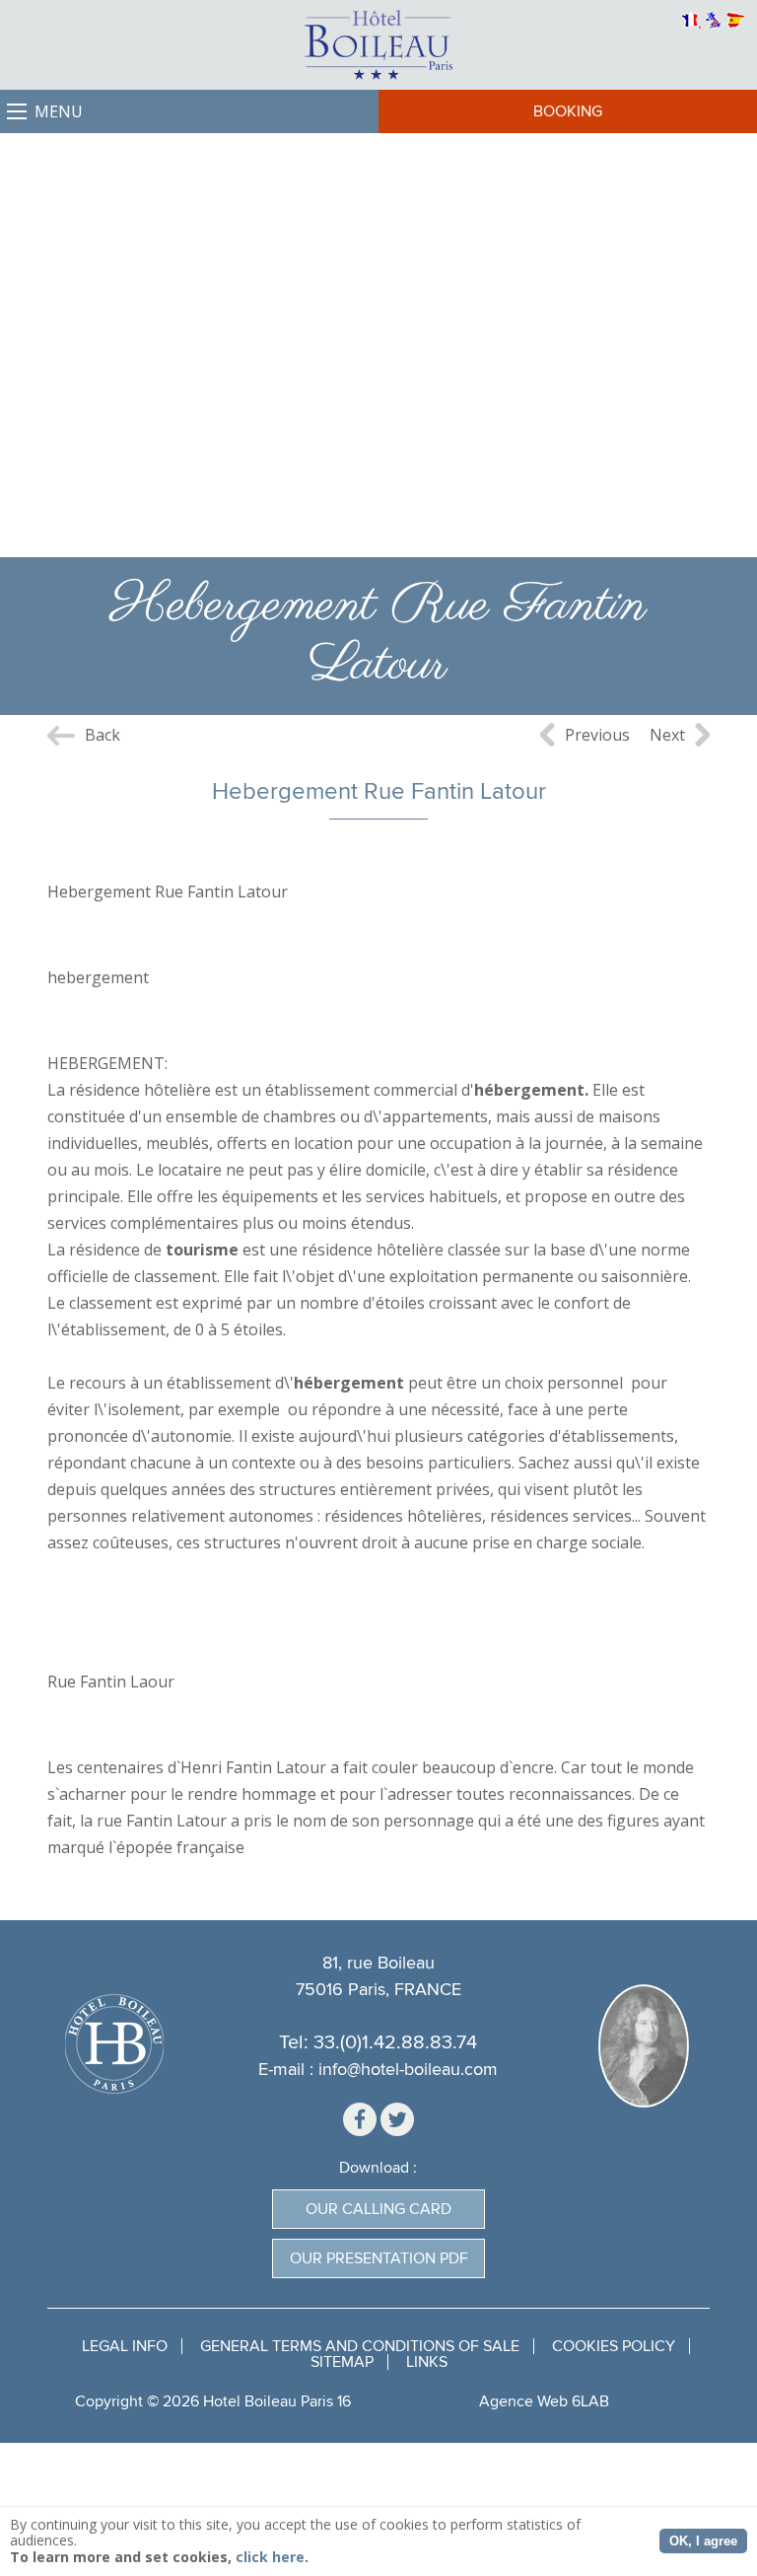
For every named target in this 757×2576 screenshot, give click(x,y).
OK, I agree (703, 2541)
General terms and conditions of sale (360, 2346)
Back (103, 735)
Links (427, 2362)
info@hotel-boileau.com (408, 2070)
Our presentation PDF (379, 2258)
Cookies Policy (614, 2346)
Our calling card (378, 2209)
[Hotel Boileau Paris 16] (378, 45)
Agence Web (523, 2401)
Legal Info (125, 2346)
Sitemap (342, 2362)
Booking (568, 111)
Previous (597, 735)
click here (270, 2557)
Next (667, 735)
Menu (59, 111)
